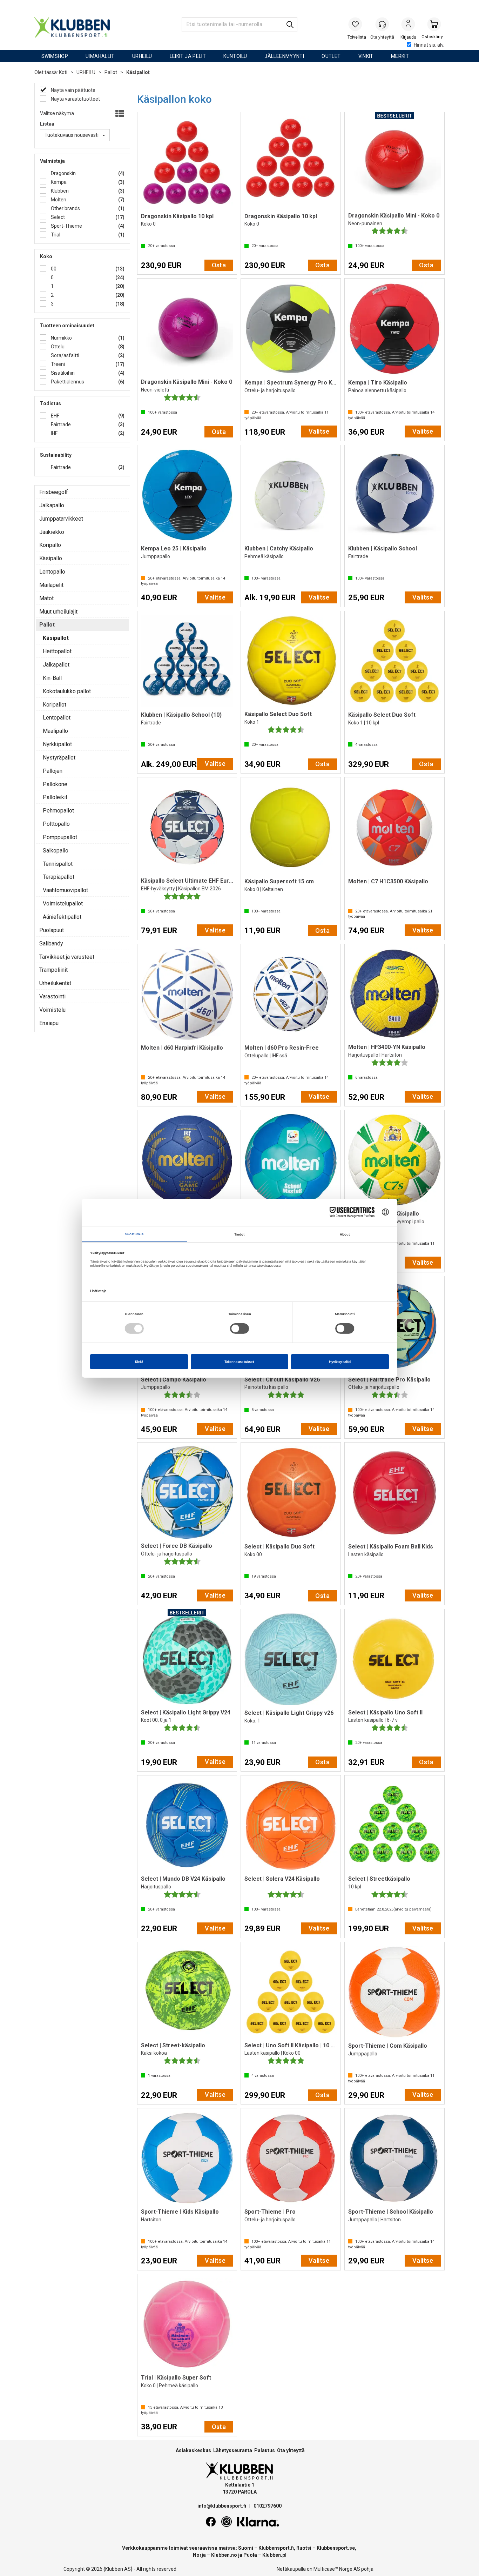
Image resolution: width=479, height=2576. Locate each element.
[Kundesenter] (382, 24)
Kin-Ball (52, 678)
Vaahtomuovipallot (65, 890)
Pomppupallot (60, 837)
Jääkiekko (52, 532)
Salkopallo (56, 851)
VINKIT (366, 56)
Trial (55, 235)
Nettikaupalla (291, 2569)
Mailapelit (51, 585)
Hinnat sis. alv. (429, 45)
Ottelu (57, 347)
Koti (63, 72)
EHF (55, 416)
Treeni (57, 364)
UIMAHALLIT (100, 56)
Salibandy (51, 944)
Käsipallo (51, 558)
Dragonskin (63, 173)
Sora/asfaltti (65, 355)
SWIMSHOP (55, 56)
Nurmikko (61, 338)
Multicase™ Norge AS (337, 2569)
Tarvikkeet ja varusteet (67, 957)
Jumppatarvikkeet (61, 519)
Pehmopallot (58, 811)
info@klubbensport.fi (222, 2506)
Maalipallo (55, 731)
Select (57, 217)
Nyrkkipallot (57, 744)
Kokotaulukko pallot (67, 691)
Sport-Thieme (66, 226)
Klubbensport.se (336, 2548)
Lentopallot (57, 718)
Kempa (58, 182)
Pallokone (55, 784)
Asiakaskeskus (193, 2450)
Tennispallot (58, 864)
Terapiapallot (59, 877)
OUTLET (331, 56)
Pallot (111, 72)
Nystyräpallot (59, 758)
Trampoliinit (53, 970)
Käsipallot (138, 72)
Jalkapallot (56, 665)
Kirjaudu (408, 25)
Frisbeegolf (54, 492)
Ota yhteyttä (291, 2450)
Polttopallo (56, 824)
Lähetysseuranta (233, 2450)
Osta (219, 265)
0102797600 (268, 2506)
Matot (46, 598)
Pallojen (53, 771)
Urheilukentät (55, 983)
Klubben (59, 191)
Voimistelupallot (63, 904)
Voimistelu (52, 1010)
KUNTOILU (235, 56)
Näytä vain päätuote (73, 90)
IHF (54, 433)
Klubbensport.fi (276, 2548)
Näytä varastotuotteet (75, 99)
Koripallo (50, 545)
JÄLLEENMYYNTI (284, 56)
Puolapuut (52, 930)
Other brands (65, 208)
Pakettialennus (67, 382)
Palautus (265, 2450)
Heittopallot (57, 651)
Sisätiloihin (62, 373)
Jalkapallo (52, 505)
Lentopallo (52, 572)
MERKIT (400, 56)
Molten (58, 200)
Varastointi (52, 996)
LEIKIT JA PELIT (188, 56)
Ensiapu (49, 1023)
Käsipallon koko (174, 99)
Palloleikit (55, 797)
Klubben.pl (274, 2555)
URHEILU (142, 56)
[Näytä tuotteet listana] (119, 114)
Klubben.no (224, 2555)
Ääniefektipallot (62, 917)
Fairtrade (60, 424)
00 (53, 269)
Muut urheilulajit (58, 612)
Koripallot (55, 705)
